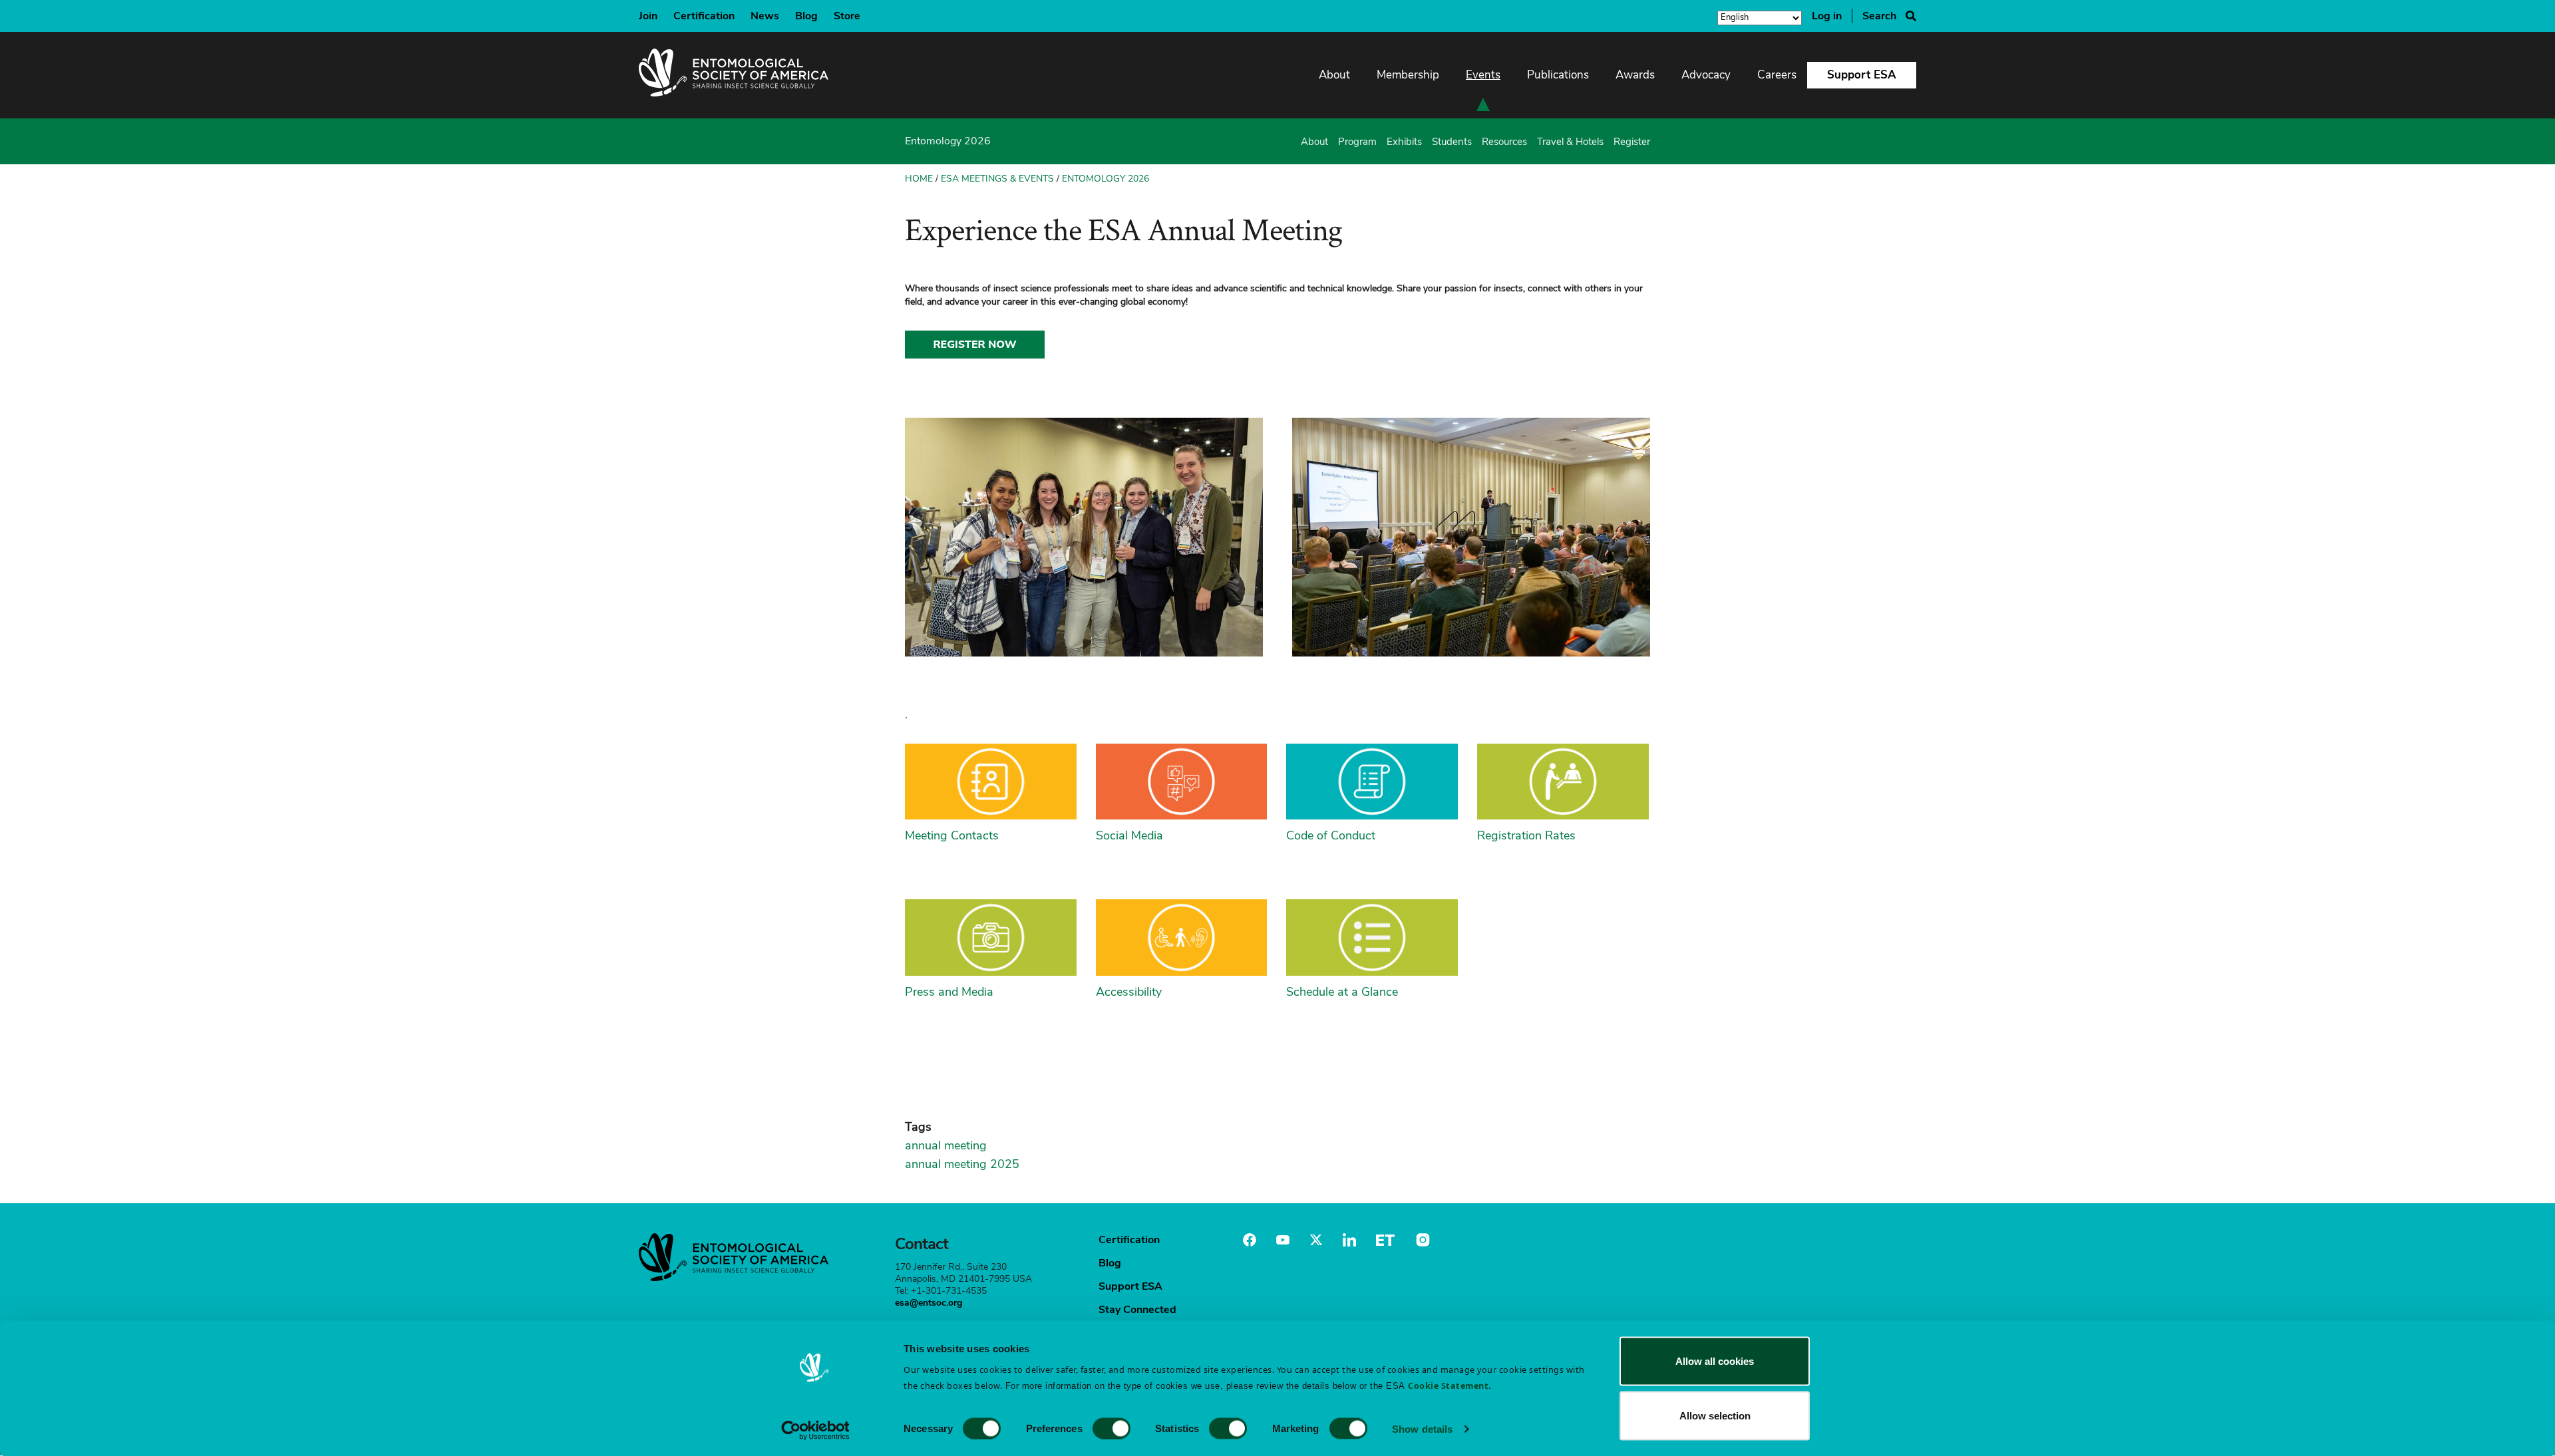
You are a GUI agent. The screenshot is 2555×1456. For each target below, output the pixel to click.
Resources (1504, 142)
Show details (1422, 1428)
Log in (1827, 16)
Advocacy (1706, 75)
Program (1357, 142)
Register (1632, 142)
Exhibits (1404, 142)
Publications (1558, 75)
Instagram (1421, 1240)
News (765, 16)
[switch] (1111, 1428)
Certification (704, 16)
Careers (1777, 75)
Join (648, 16)
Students (1452, 142)
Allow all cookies (1715, 1361)
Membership (1408, 75)
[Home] (734, 75)
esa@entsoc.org (929, 1303)
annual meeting (946, 1145)
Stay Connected (1137, 1310)
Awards (1635, 75)
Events (1483, 75)
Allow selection (1715, 1415)
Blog (806, 16)
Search (1879, 16)
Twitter (1316, 1240)
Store (847, 16)
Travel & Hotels (1570, 142)
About (1334, 75)
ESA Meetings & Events (997, 179)
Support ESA (1862, 75)
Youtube (1283, 1240)
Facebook (1250, 1240)
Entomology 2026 (1106, 179)
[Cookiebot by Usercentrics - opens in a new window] (815, 1430)
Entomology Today (1385, 1240)
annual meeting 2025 (962, 1164)
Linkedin (1349, 1240)
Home (919, 179)
